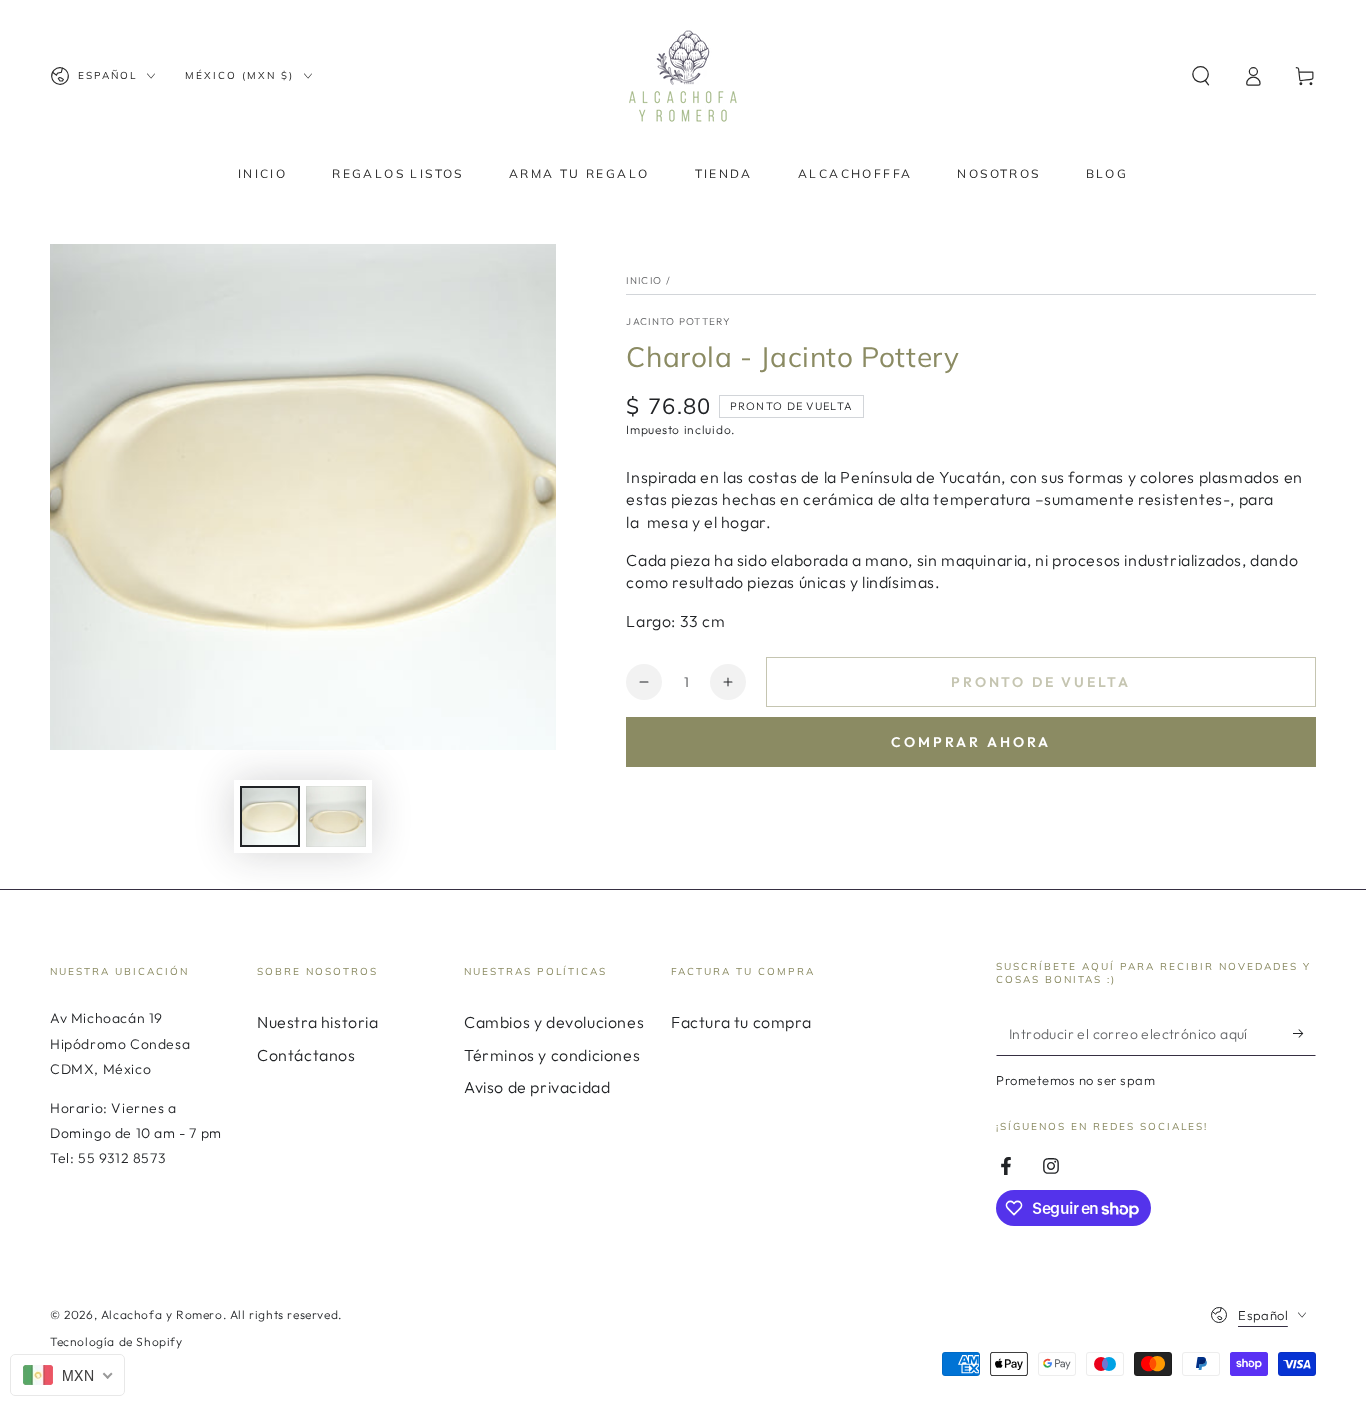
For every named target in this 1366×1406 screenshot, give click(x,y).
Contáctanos (306, 1055)
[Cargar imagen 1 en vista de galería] (270, 816)
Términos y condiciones (552, 1055)
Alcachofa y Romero (162, 1314)
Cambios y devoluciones (554, 1022)
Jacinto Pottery (678, 321)
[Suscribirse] (1304, 1033)
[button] (1201, 76)
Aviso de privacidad (537, 1087)
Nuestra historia (318, 1022)
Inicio (644, 280)
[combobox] (67, 1375)
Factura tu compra (741, 1022)
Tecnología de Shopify (116, 1341)
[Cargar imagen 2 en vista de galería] (336, 816)
